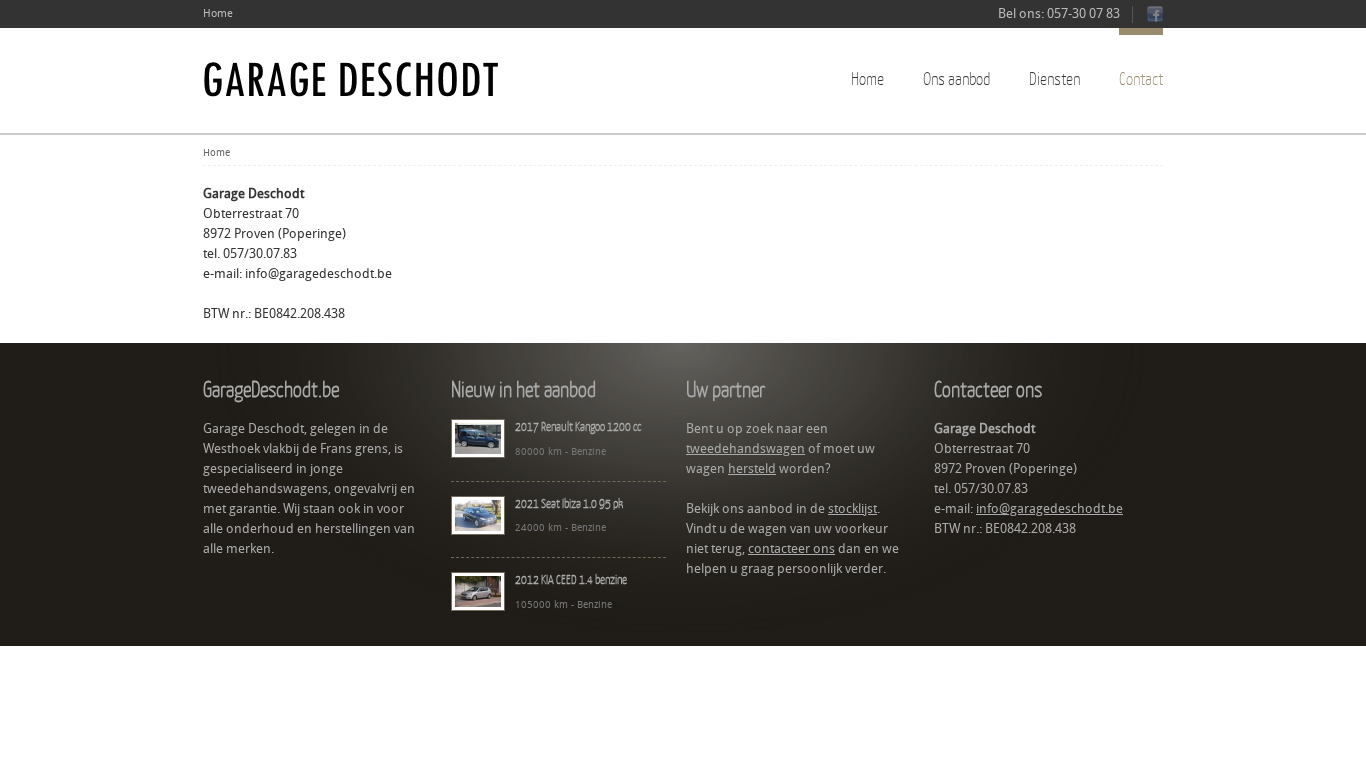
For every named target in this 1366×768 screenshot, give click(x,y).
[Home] (352, 79)
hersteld (752, 468)
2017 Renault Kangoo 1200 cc (578, 426)
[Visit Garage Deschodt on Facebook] (1155, 18)
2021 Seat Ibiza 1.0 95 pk (569, 503)
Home (218, 13)
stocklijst (852, 508)
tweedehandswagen (745, 448)
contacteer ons (791, 548)
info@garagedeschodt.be (318, 273)
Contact (1141, 78)
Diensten (1054, 78)
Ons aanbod (956, 78)
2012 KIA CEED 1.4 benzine (571, 579)
